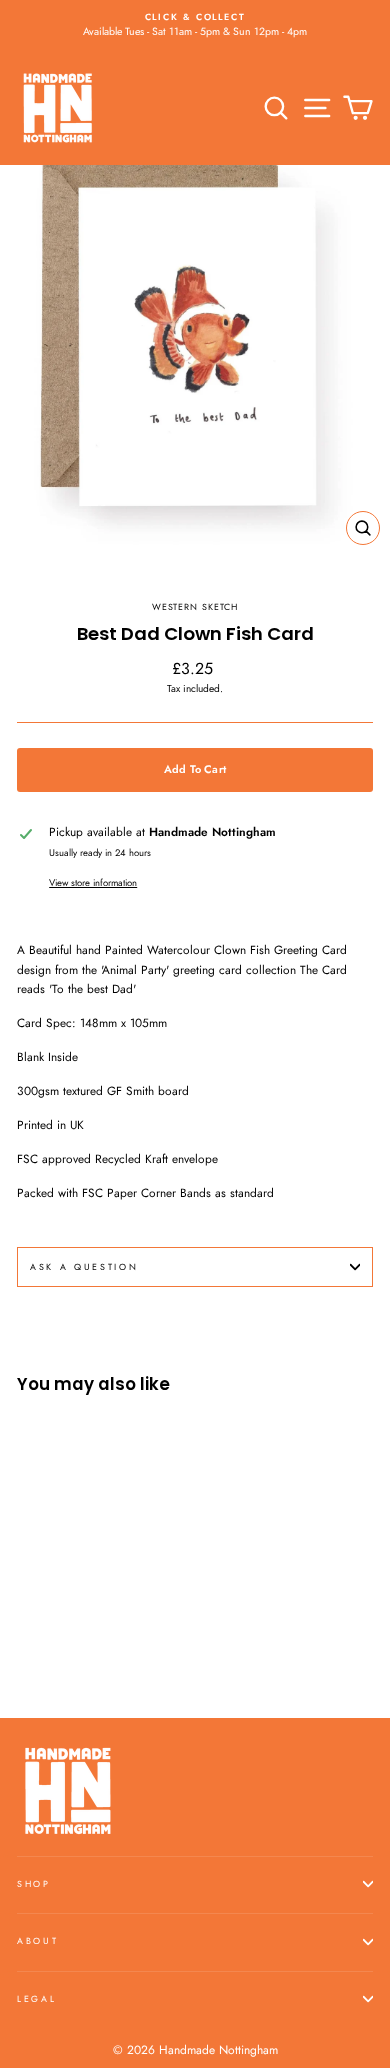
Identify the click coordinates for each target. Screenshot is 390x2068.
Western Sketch (195, 606)
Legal (36, 1998)
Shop (34, 1883)
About (37, 1940)
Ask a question (84, 1266)
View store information (93, 883)
